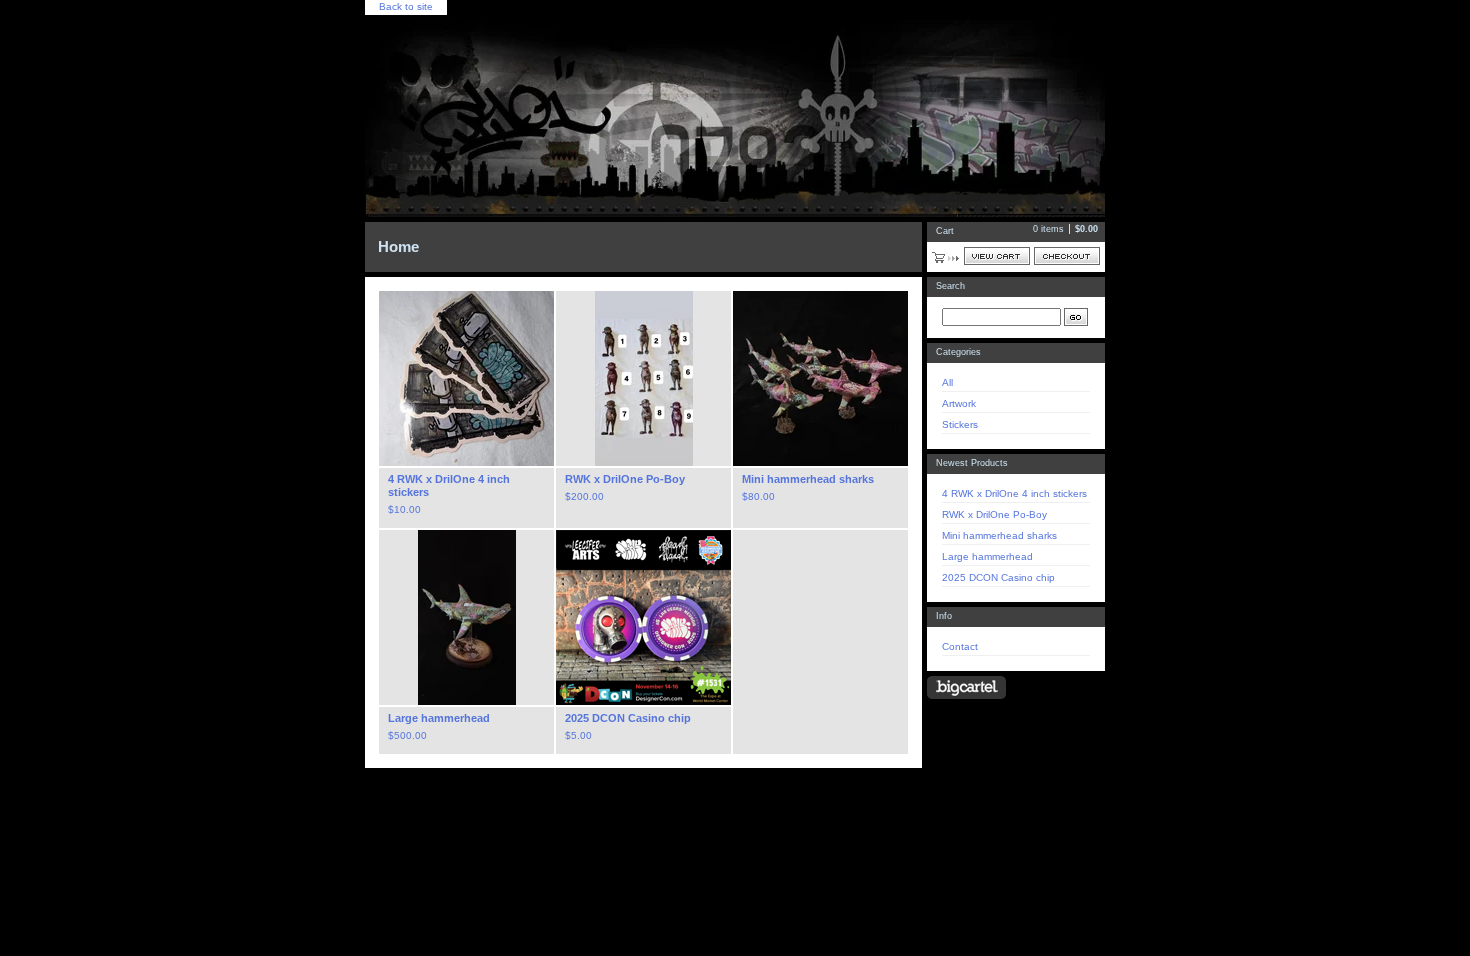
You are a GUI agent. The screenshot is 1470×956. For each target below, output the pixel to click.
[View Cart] (997, 256)
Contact (960, 646)
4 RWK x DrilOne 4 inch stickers (1014, 493)
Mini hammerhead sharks (999, 535)
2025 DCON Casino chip (998, 577)
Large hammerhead (987, 556)
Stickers (960, 424)
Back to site (406, 6)
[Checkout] (1067, 256)
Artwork (959, 403)
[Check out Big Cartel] (966, 687)
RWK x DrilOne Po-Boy (994, 514)
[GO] (1076, 317)
